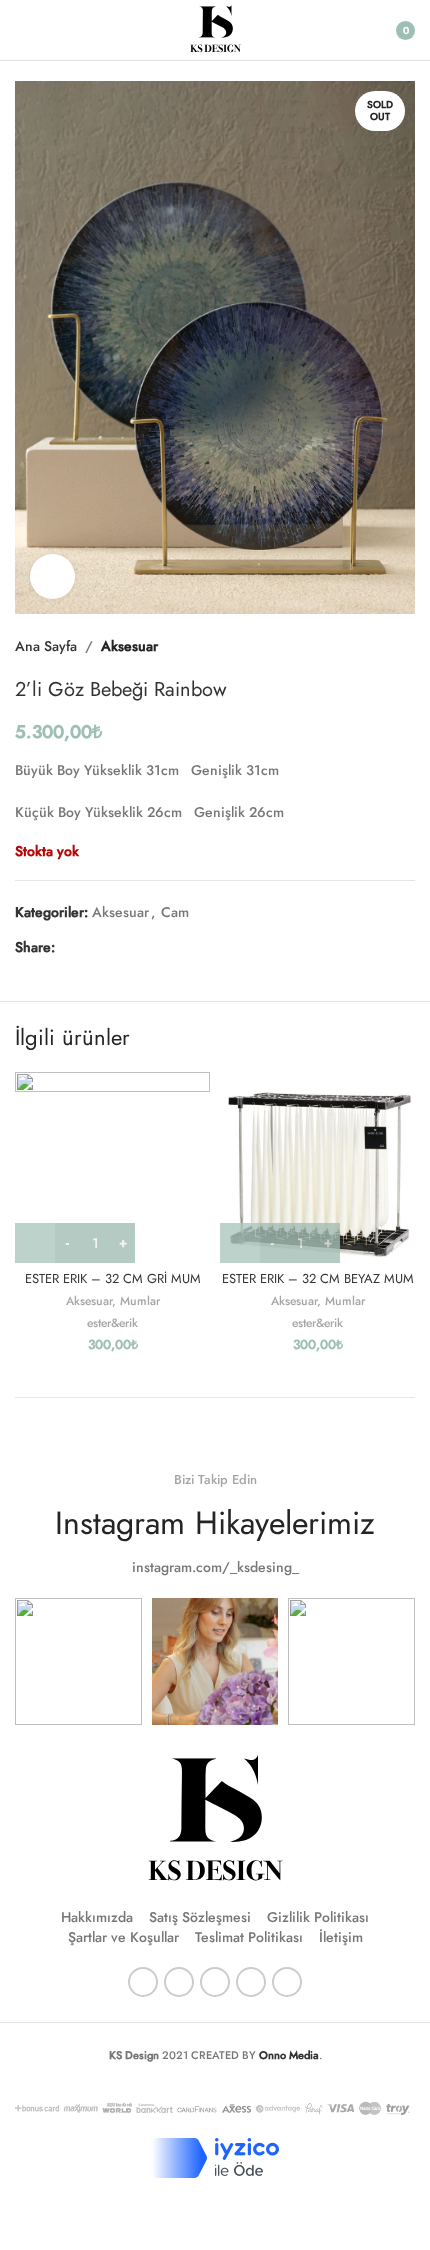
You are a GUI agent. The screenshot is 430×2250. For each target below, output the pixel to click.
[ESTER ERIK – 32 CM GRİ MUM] (112, 1167)
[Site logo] (215, 28)
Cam (175, 912)
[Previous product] (355, 646)
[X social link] (91, 947)
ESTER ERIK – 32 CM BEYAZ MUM (318, 1279)
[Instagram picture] (78, 1661)
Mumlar (140, 1300)
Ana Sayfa (46, 646)
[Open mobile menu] (23, 30)
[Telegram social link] (163, 947)
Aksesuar (129, 646)
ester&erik (112, 1322)
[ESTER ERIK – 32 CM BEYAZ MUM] (317, 1167)
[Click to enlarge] (52, 576)
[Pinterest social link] (115, 947)
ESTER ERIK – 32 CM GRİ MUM (113, 1279)
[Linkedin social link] (139, 947)
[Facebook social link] (67, 947)
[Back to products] (379, 646)
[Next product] (403, 646)
